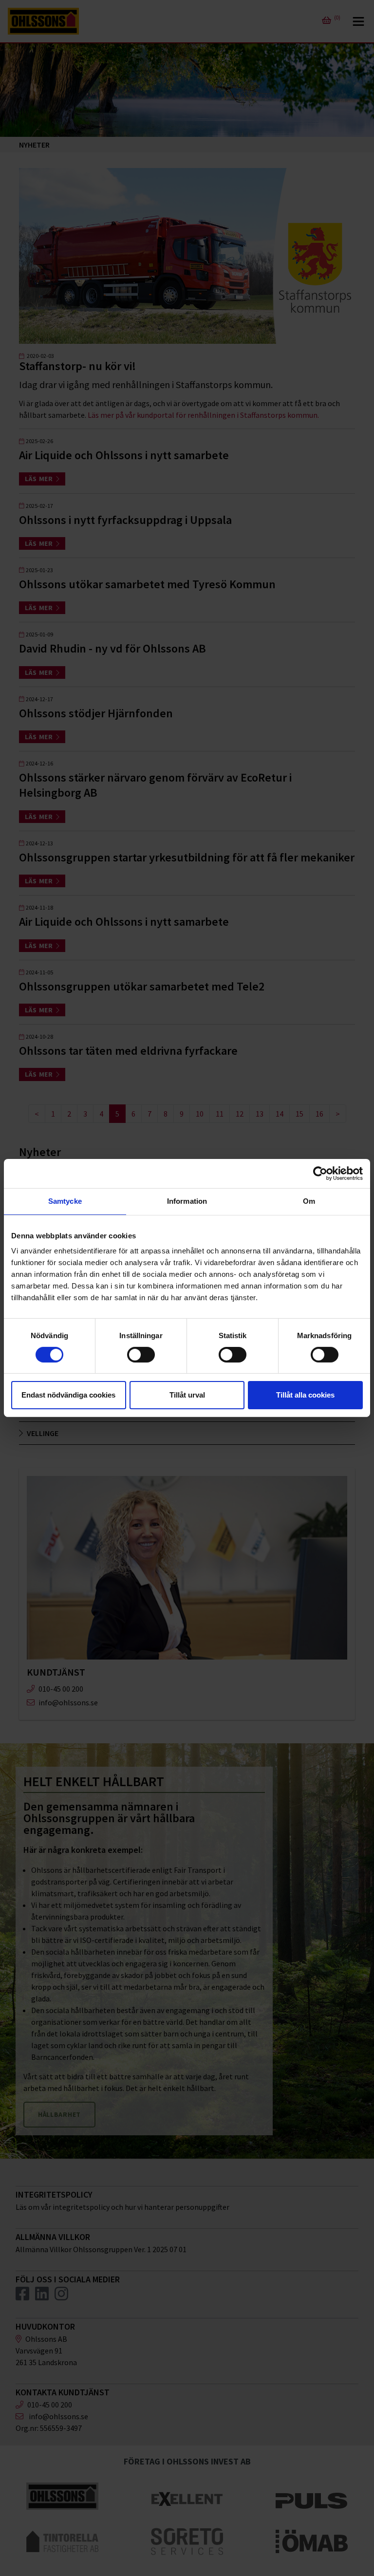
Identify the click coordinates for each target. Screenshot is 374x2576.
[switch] (141, 1355)
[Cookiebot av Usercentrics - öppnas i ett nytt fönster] (320, 1174)
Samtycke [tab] (65, 1201)
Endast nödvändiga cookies (68, 1395)
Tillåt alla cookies (305, 1395)
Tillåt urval (187, 1395)
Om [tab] (309, 1201)
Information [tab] (187, 1201)
